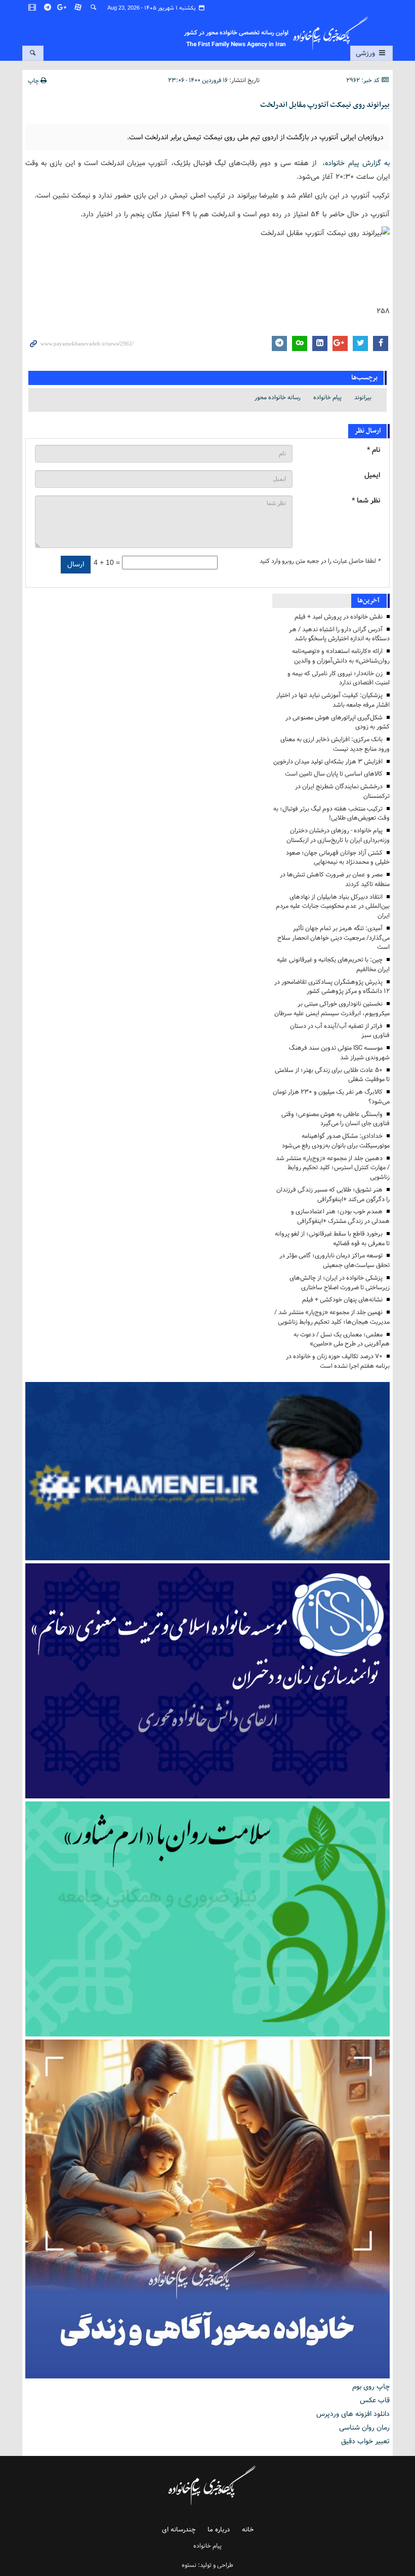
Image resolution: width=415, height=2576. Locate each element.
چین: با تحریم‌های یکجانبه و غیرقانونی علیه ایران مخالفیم (333, 965)
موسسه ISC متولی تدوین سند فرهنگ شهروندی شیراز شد (339, 1053)
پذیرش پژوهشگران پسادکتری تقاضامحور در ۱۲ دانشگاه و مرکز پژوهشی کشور (332, 987)
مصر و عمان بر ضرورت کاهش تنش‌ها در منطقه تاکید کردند (335, 879)
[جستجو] (94, 8)
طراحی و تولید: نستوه (207, 2565)
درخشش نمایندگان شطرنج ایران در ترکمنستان (342, 791)
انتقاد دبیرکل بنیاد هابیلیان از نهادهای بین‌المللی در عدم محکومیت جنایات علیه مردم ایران (333, 907)
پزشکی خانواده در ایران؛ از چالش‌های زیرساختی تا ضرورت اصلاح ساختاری (340, 1283)
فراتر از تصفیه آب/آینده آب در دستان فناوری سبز (340, 1031)
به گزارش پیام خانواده (357, 163)
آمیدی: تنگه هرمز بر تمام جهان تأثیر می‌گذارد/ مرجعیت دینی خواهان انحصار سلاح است (334, 938)
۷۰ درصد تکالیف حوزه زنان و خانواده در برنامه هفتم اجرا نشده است (338, 1361)
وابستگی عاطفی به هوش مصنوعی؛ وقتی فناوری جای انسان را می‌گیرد (336, 1119)
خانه (248, 2530)
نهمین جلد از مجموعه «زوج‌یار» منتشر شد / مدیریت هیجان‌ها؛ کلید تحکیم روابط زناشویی (332, 1317)
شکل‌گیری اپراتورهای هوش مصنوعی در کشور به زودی (338, 722)
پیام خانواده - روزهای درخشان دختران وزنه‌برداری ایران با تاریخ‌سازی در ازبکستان (338, 835)
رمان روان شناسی (364, 2428)
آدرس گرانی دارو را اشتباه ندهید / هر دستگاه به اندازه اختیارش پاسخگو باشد (339, 634)
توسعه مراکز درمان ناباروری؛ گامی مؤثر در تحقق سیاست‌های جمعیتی (335, 1260)
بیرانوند (363, 397)
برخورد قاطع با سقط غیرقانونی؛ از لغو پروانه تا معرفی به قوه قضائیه (332, 1239)
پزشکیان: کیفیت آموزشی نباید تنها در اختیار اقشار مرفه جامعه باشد (333, 700)
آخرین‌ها (368, 601)
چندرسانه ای (179, 2530)
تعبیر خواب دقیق (365, 2441)
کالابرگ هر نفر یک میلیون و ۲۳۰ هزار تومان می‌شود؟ (331, 1097)
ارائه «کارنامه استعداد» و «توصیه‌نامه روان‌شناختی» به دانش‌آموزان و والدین (341, 656)
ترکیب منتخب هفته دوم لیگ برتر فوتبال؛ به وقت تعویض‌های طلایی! (331, 814)
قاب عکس (375, 2400)
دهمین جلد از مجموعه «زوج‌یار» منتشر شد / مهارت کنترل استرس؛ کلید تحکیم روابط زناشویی (333, 1168)
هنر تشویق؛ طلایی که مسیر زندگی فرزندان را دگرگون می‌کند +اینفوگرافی (333, 1195)
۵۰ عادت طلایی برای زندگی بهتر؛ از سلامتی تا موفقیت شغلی (332, 1075)
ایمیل (372, 475)
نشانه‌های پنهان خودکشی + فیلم (342, 1300)
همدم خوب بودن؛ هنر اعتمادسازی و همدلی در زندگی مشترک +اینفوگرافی (340, 1216)
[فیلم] (33, 8)
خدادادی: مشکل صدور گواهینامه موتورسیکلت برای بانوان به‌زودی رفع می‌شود (336, 1141)
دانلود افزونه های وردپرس (353, 2414)
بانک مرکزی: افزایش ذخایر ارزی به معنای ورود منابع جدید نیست (335, 744)
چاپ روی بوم (371, 2387)
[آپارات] (78, 8)
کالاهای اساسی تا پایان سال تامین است (334, 774)
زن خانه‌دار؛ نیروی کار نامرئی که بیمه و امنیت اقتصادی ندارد (339, 678)
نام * (373, 450)
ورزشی (366, 53)
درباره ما (219, 2530)
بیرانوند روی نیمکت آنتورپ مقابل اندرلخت (325, 105)
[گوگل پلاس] (63, 8)
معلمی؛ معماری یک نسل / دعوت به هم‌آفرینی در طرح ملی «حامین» (342, 1339)
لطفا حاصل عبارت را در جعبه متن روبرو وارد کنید (320, 561)
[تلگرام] (48, 8)
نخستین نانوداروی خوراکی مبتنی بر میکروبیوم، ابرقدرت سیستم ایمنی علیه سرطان (332, 1009)
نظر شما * (366, 501)
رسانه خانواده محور (278, 397)
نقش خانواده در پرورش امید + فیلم (339, 617)
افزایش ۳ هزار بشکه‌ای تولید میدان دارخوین (328, 762)
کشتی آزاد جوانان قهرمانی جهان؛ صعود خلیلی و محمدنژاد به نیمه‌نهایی (338, 858)
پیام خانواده (327, 397)
